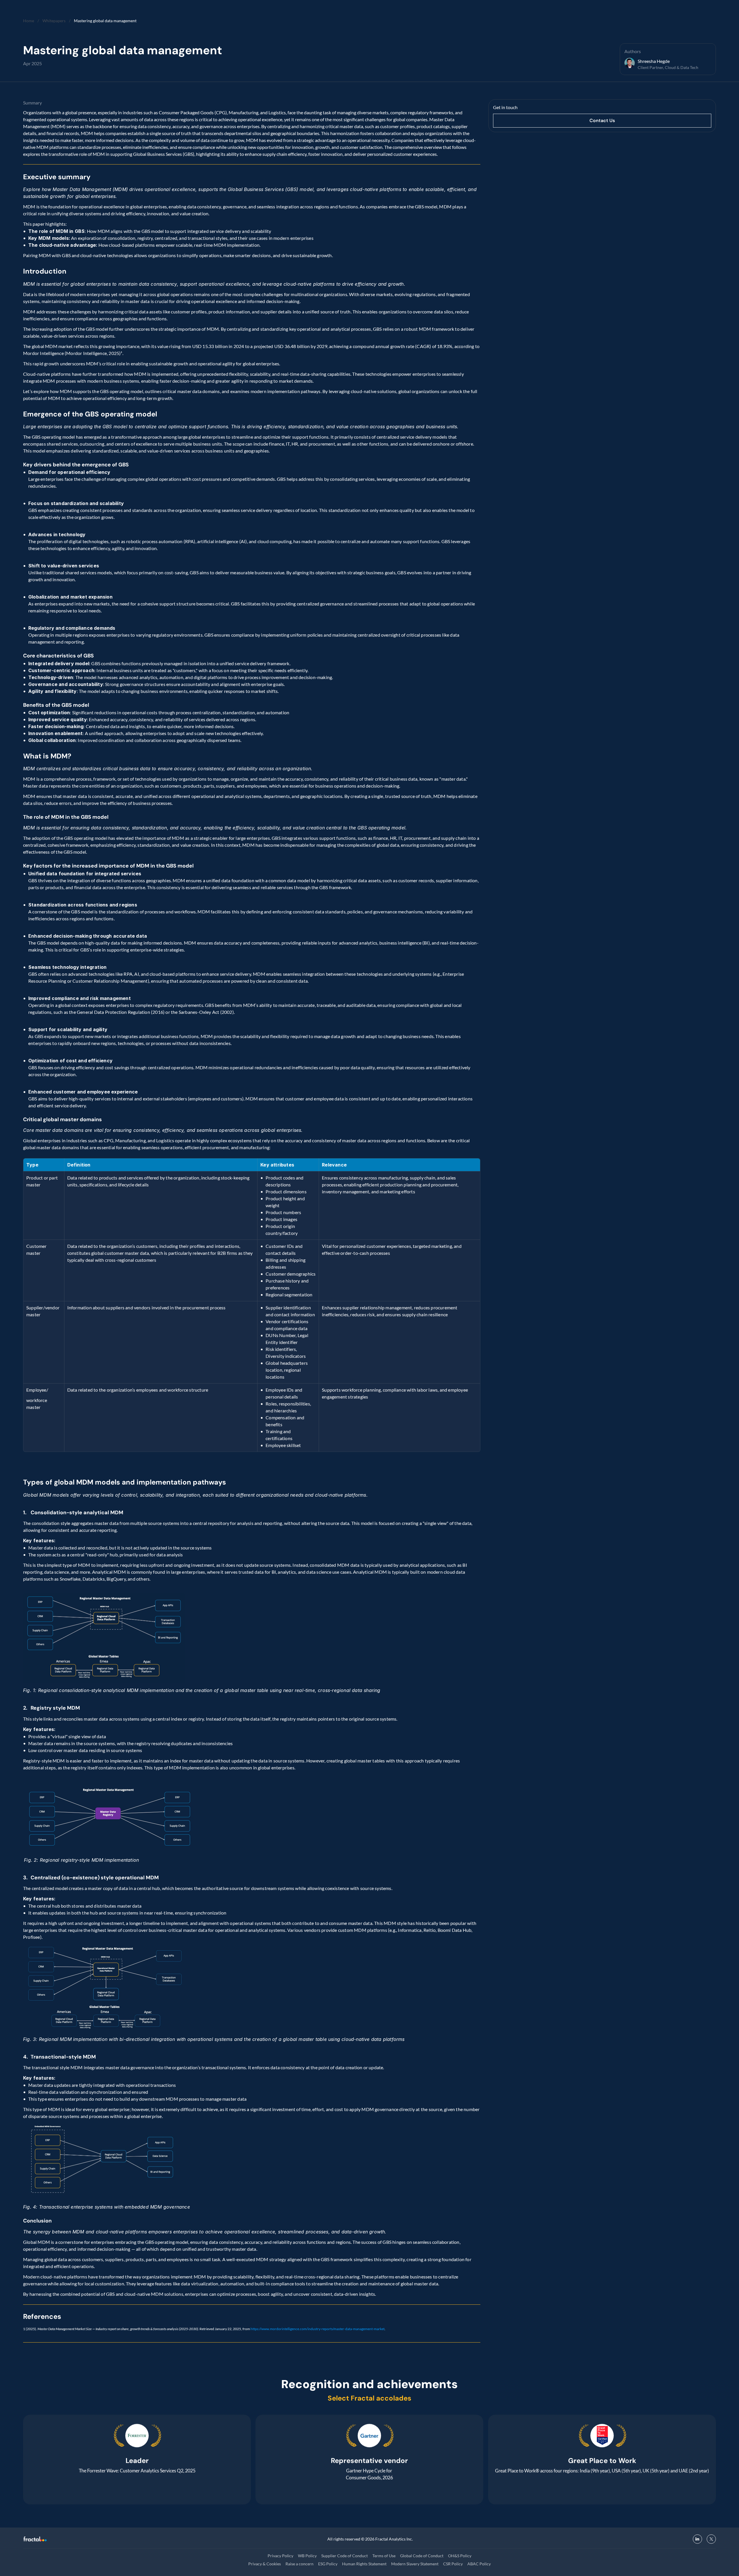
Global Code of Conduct (422, 2556)
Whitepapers (54, 21)
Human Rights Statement (364, 2564)
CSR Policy (453, 2564)
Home (29, 21)
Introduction (45, 271)
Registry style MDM (55, 1708)
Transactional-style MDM (63, 2057)
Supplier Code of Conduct (345, 2556)
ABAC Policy (479, 2564)
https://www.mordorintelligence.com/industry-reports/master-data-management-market (318, 2329)
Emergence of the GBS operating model (90, 414)
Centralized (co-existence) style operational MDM (95, 1878)
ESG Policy (328, 2564)
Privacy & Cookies (265, 2564)
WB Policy (307, 2556)
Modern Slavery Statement (415, 2564)
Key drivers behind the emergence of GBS (76, 465)
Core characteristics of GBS (58, 656)
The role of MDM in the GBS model (66, 817)
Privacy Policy (280, 2556)
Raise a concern (299, 2564)
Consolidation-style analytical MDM (77, 1513)
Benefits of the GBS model (56, 705)
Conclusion (37, 2221)
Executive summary (58, 177)
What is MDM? (47, 756)
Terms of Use (384, 2556)
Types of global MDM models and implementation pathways (125, 1482)
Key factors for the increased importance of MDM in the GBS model (108, 866)
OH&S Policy (460, 2556)
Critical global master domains (62, 1119)
